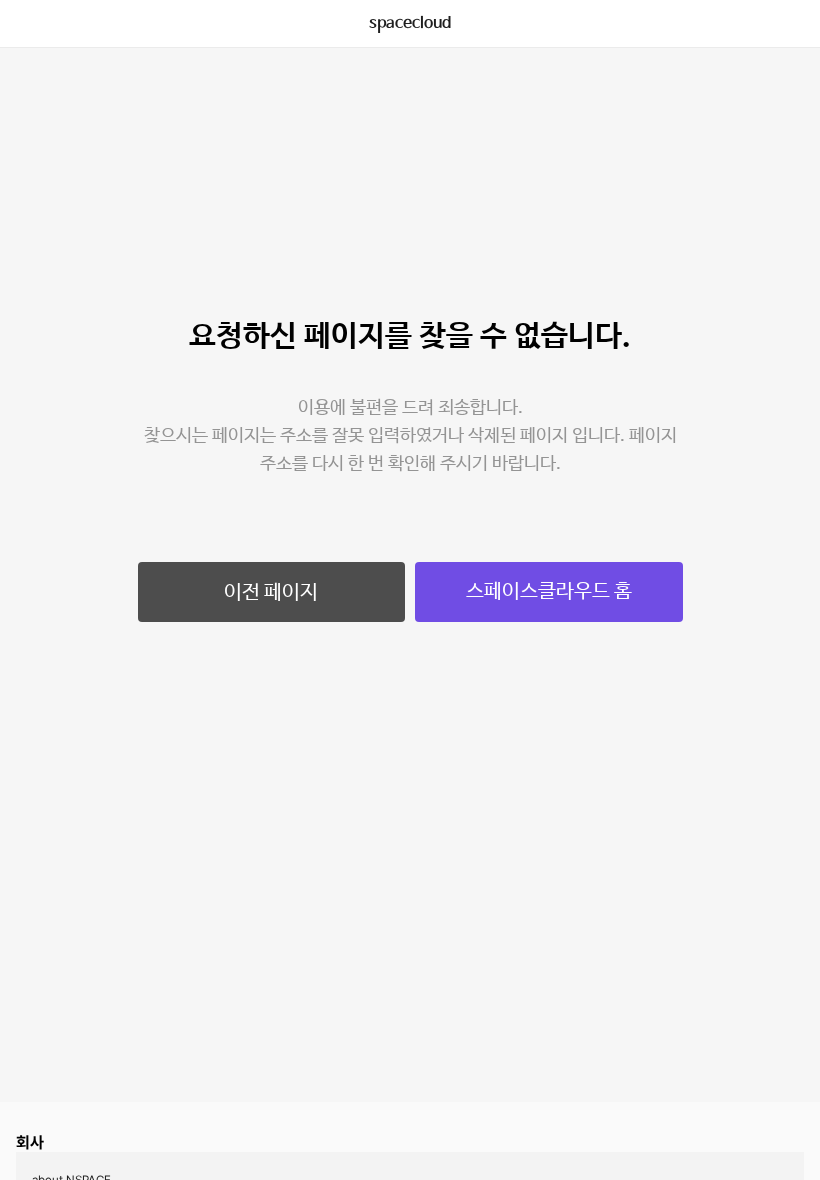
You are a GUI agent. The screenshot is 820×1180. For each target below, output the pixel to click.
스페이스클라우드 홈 (549, 591)
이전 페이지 (271, 592)
